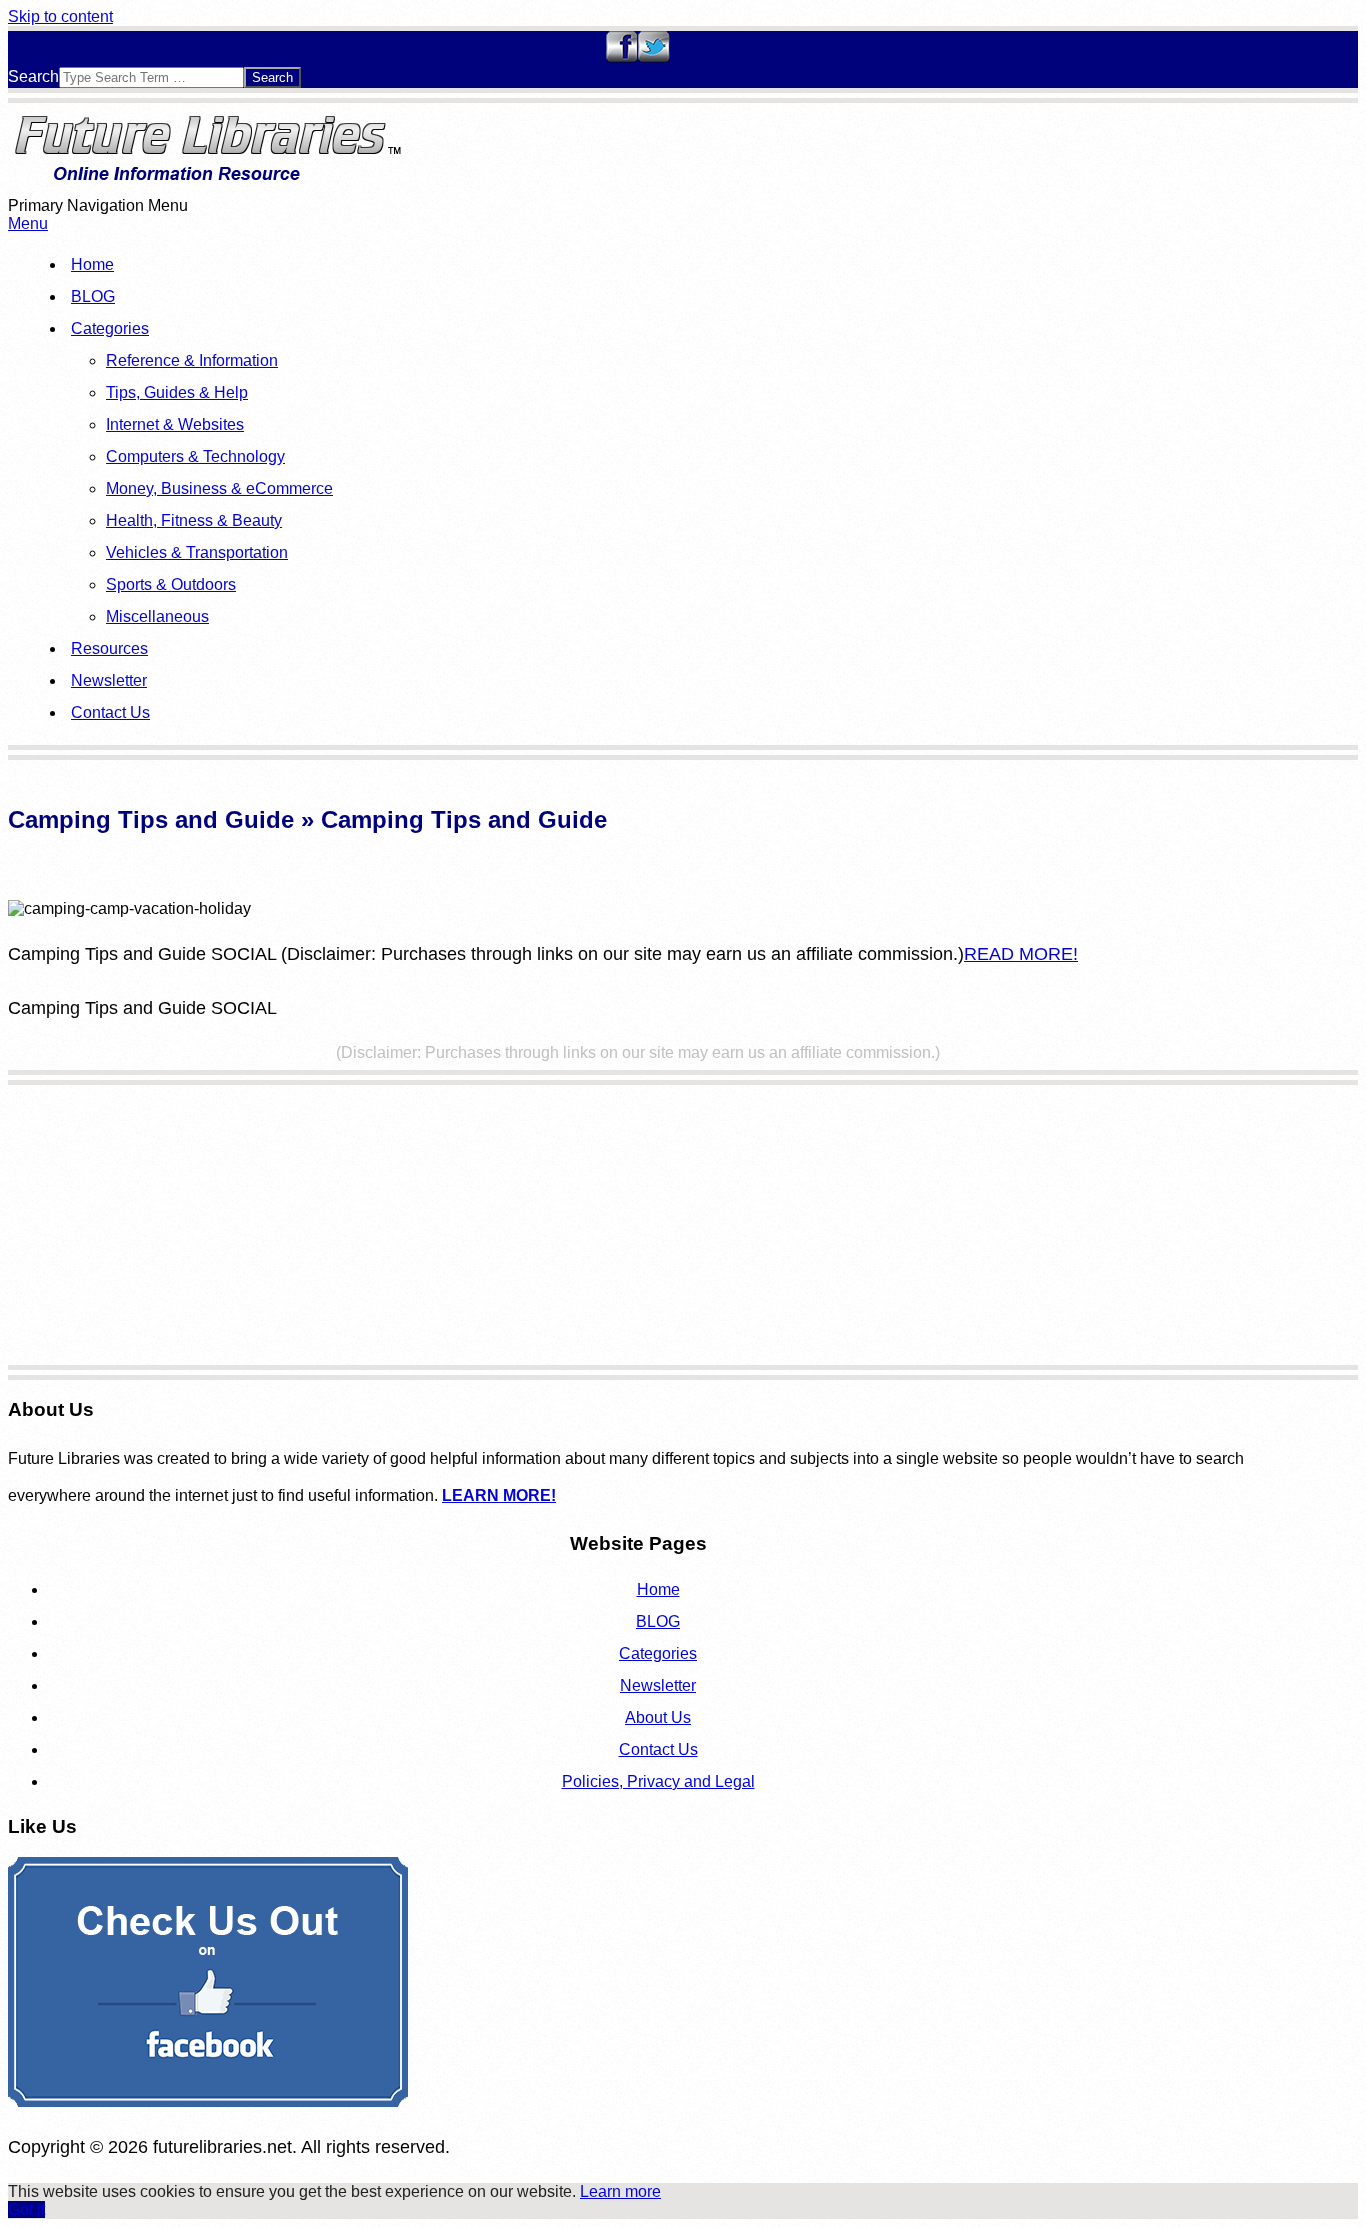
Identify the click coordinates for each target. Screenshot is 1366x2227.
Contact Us (110, 712)
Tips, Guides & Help (177, 392)
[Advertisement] (608, 1225)
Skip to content (60, 16)
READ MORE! (1021, 954)
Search (33, 76)
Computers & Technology (195, 456)
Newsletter (109, 680)
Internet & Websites (175, 424)
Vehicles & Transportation (197, 552)
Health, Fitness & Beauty (194, 520)
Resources (109, 648)
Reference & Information (192, 360)
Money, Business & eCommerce (219, 488)
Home (92, 264)
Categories (110, 328)
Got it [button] (26, 2209)
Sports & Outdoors (171, 584)
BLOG (93, 296)
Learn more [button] (620, 2191)
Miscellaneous (157, 616)
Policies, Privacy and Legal (658, 1781)
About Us (658, 1717)
